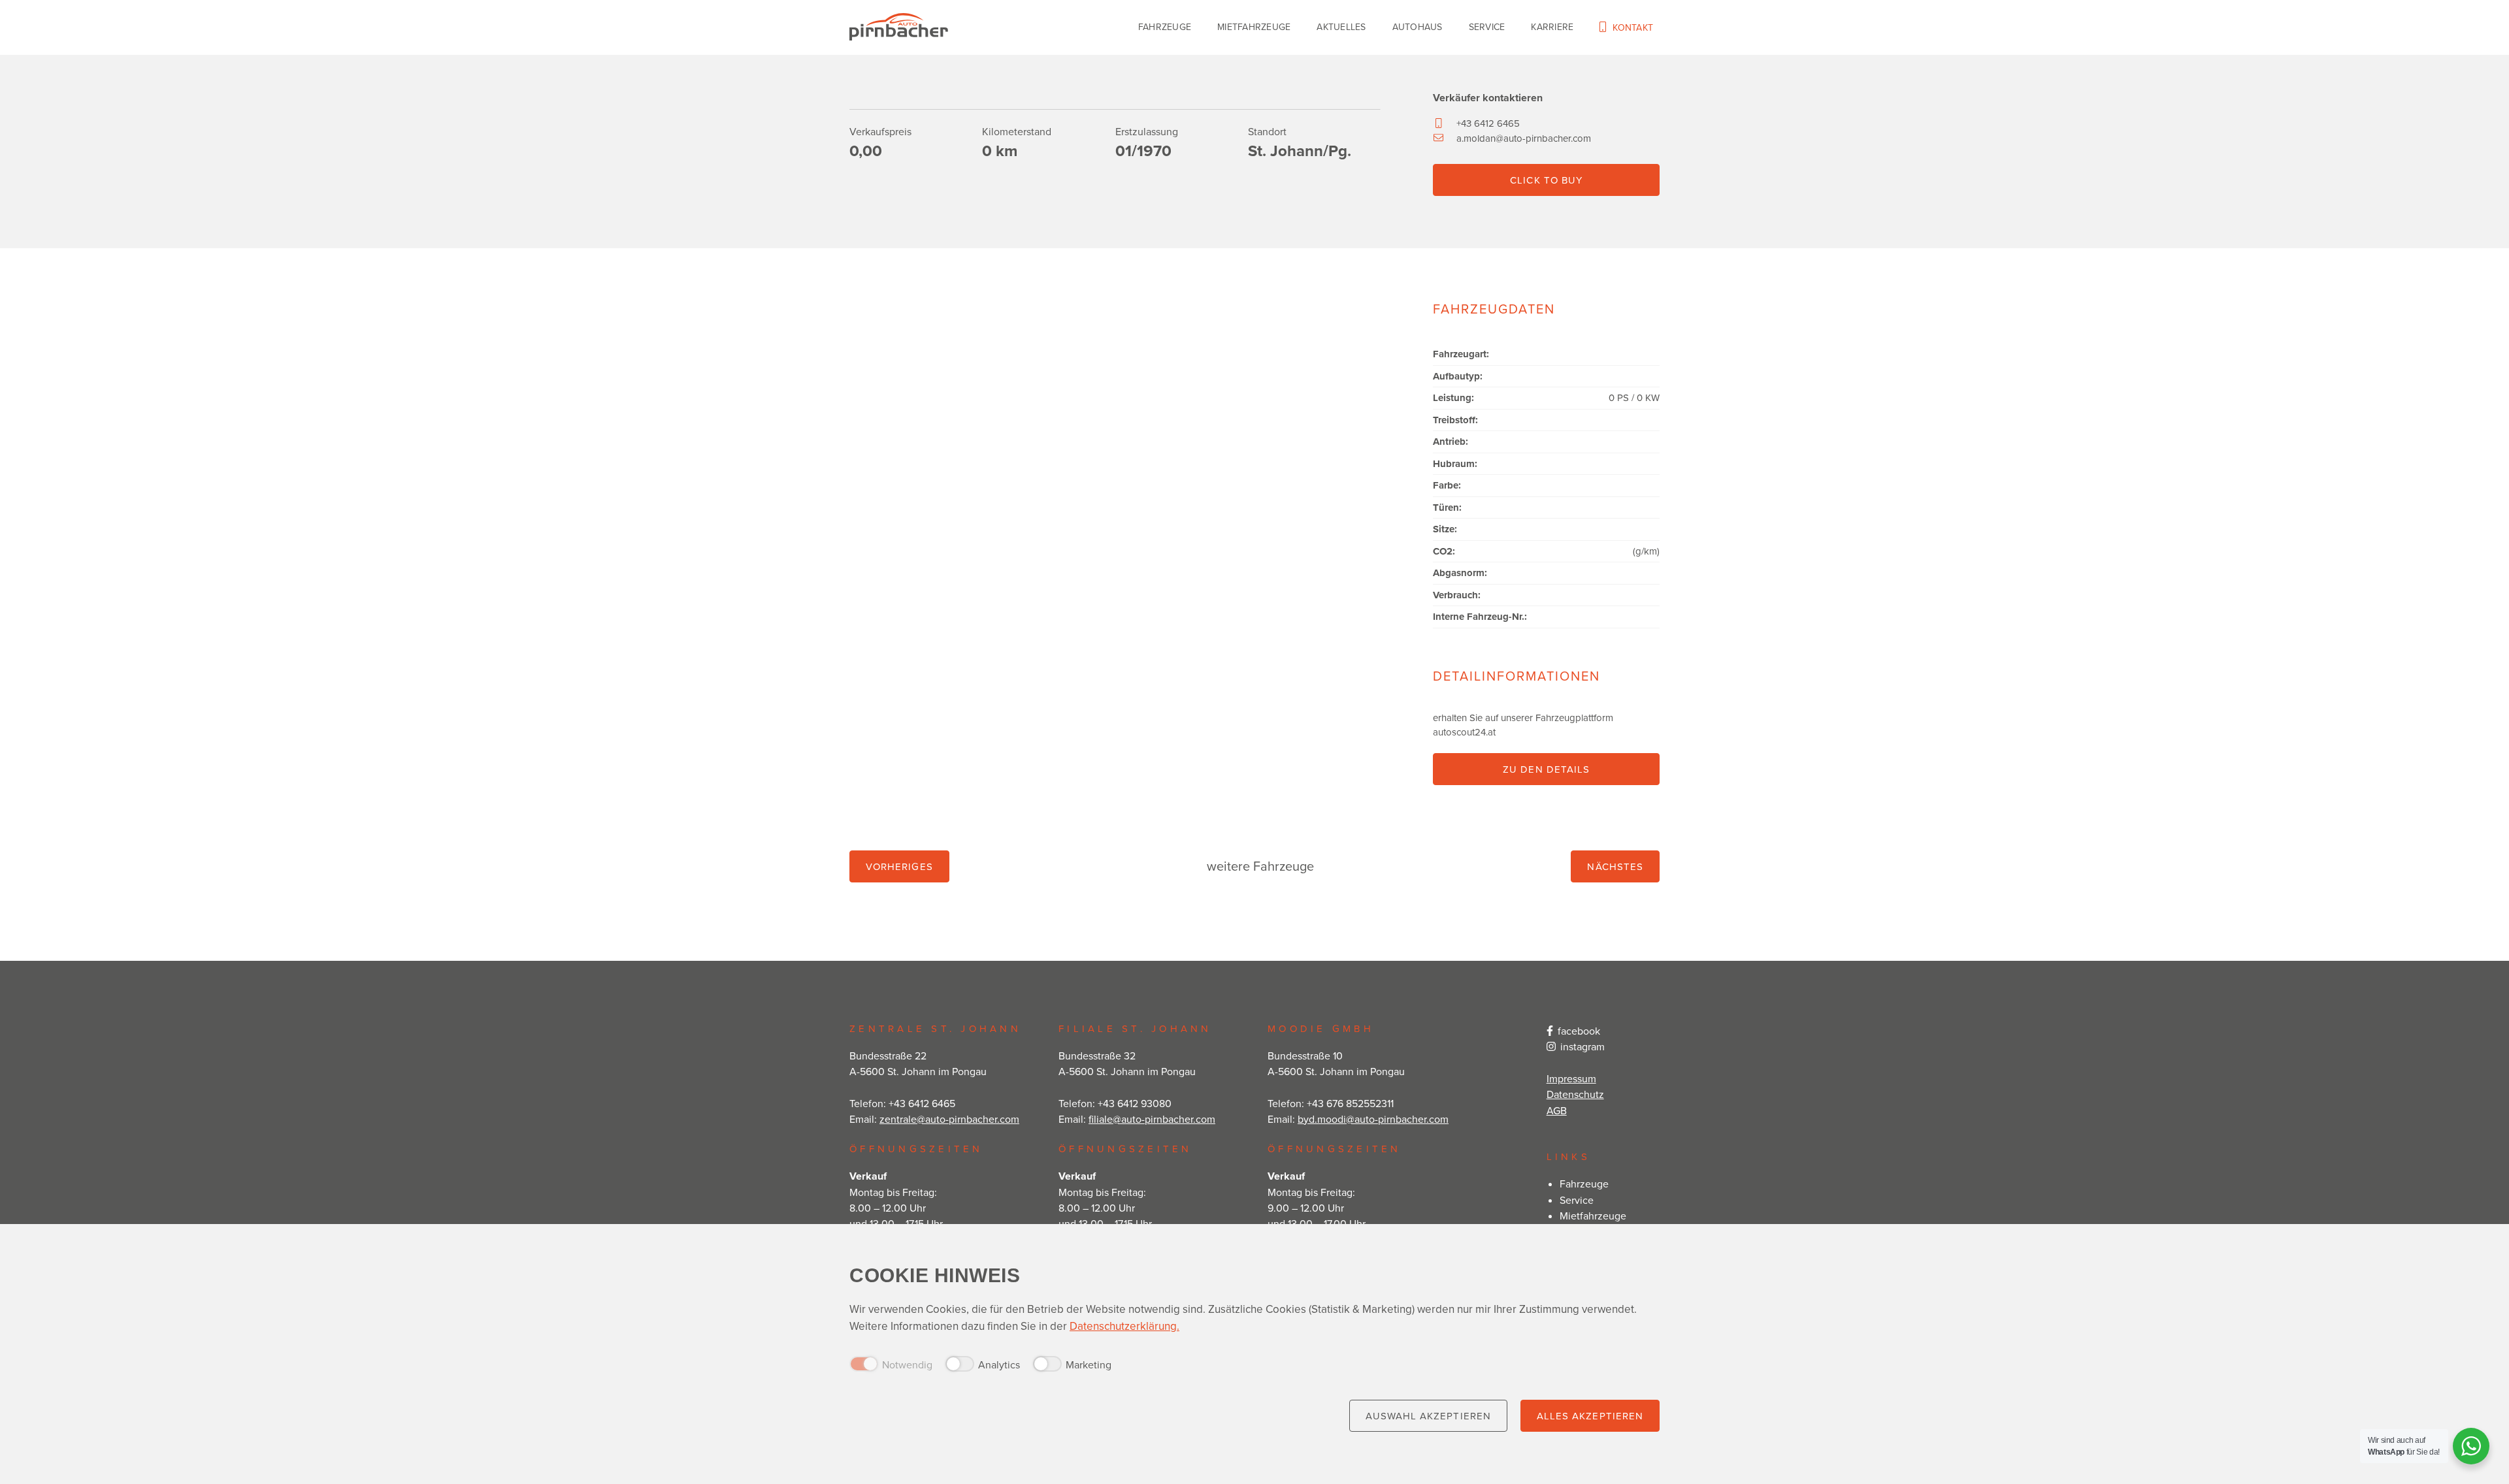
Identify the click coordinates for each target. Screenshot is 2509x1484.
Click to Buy (1546, 180)
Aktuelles (1341, 27)
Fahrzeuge (1165, 27)
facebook (1579, 1031)
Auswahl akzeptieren (1428, 1416)
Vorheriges (899, 866)
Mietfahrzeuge (1254, 27)
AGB (1557, 1110)
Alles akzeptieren (1590, 1416)
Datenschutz (1575, 1094)
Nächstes (1615, 866)
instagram (1582, 1046)
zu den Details (1546, 769)
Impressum (1571, 1078)
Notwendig (907, 1364)
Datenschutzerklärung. (1124, 1326)
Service (1487, 27)
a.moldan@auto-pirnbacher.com (1524, 138)
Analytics (999, 1364)
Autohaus (1418, 27)
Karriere (1552, 27)
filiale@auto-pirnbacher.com (1152, 1119)
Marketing (1089, 1364)
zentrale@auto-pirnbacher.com (949, 1119)
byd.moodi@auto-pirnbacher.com (1373, 1119)
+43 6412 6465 (1488, 123)
